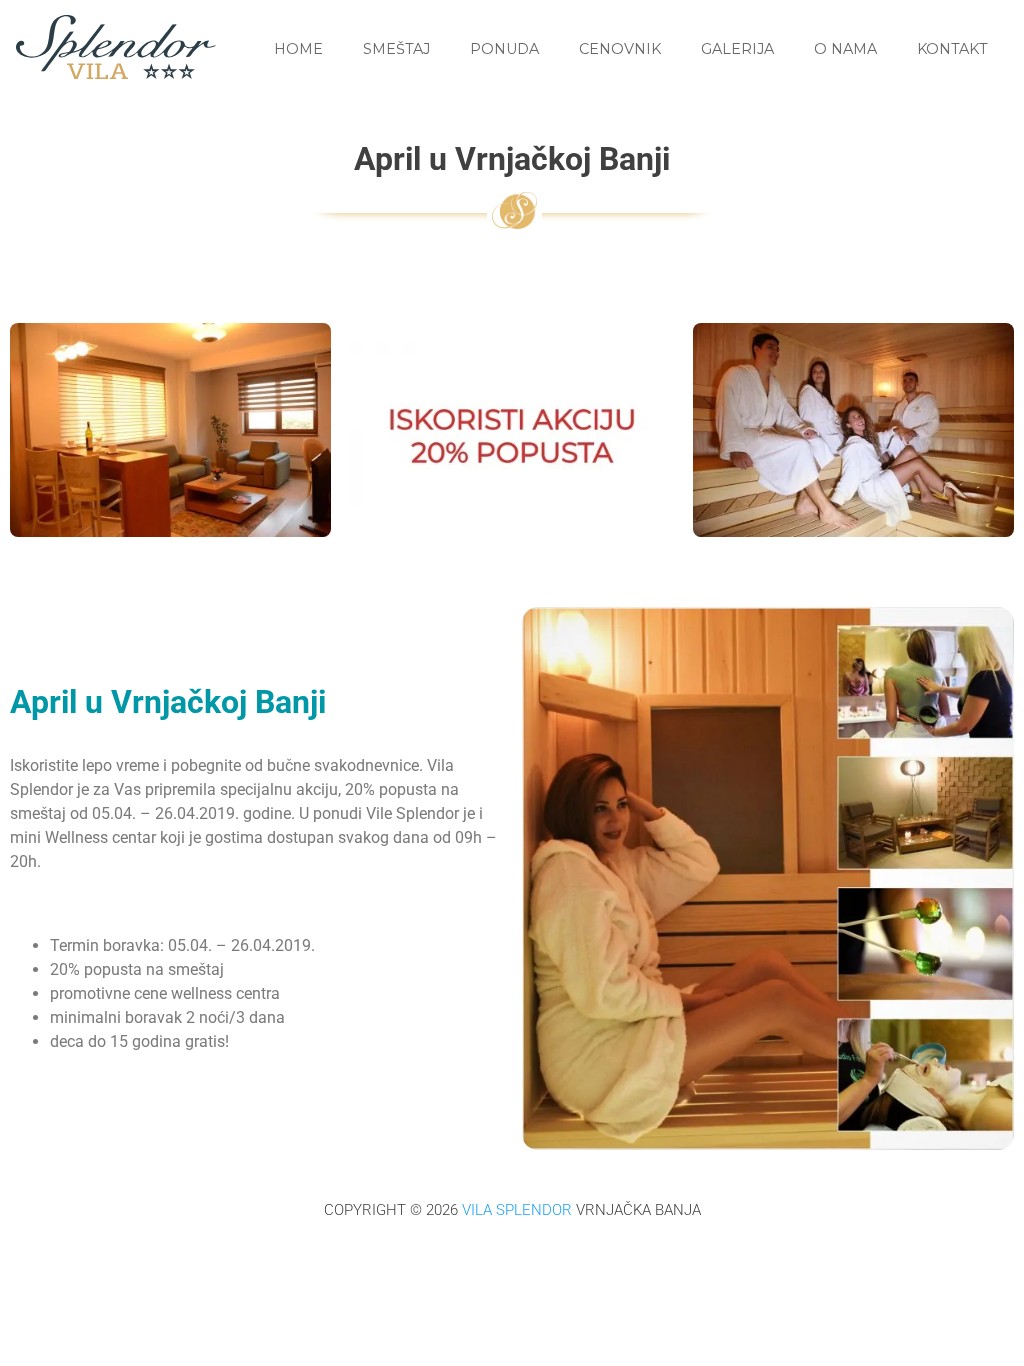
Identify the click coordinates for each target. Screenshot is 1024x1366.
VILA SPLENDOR (517, 1210)
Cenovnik (620, 49)
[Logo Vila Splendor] (116, 73)
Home (298, 49)
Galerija (737, 49)
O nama (845, 49)
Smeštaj (396, 49)
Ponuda (504, 49)
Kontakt (952, 49)
